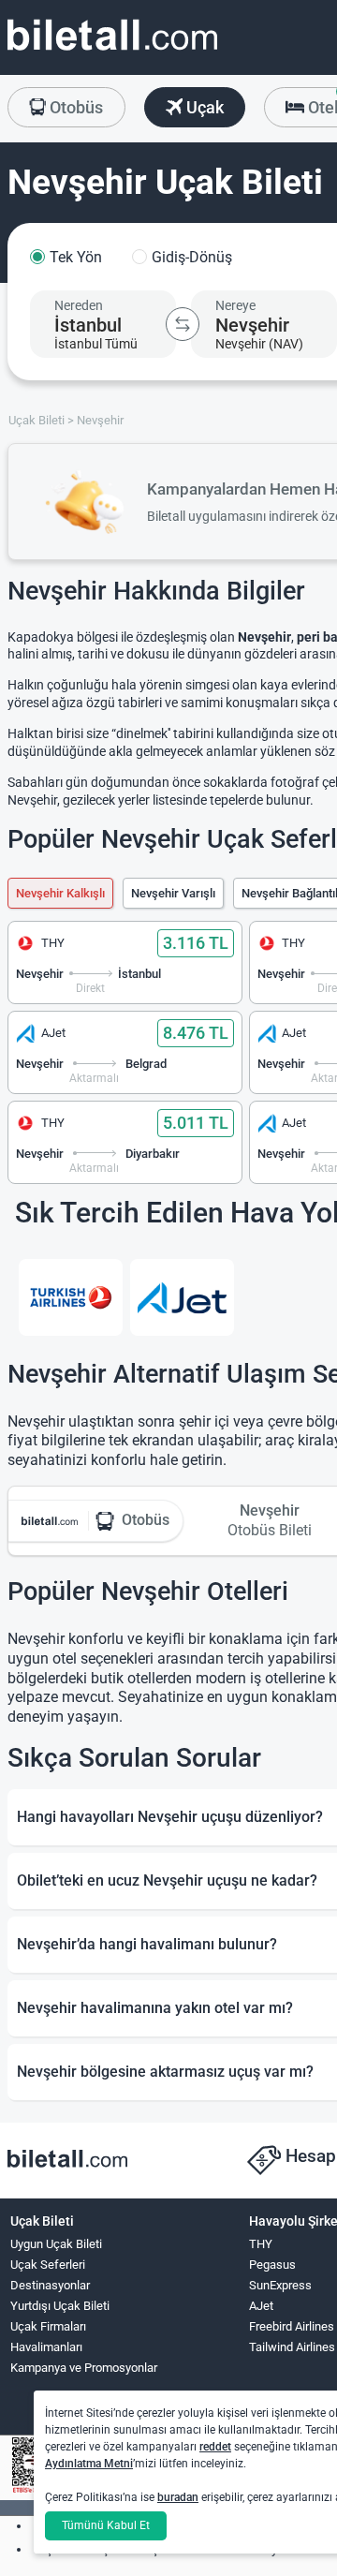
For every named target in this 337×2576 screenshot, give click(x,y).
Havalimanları (46, 2347)
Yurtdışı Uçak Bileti (60, 2306)
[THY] (71, 1297)
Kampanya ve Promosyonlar (84, 2368)
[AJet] (182, 1297)
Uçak (203, 107)
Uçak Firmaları (48, 2326)
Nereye (235, 305)
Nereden (79, 305)
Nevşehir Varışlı (173, 893)
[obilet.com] (112, 52)
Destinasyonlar (50, 2285)
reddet (215, 2447)
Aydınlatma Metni (89, 2464)
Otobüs (74, 107)
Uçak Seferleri (48, 2265)
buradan (178, 2497)
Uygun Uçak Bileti (56, 2244)
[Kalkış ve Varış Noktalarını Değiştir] (183, 324)
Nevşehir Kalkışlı (60, 893)
